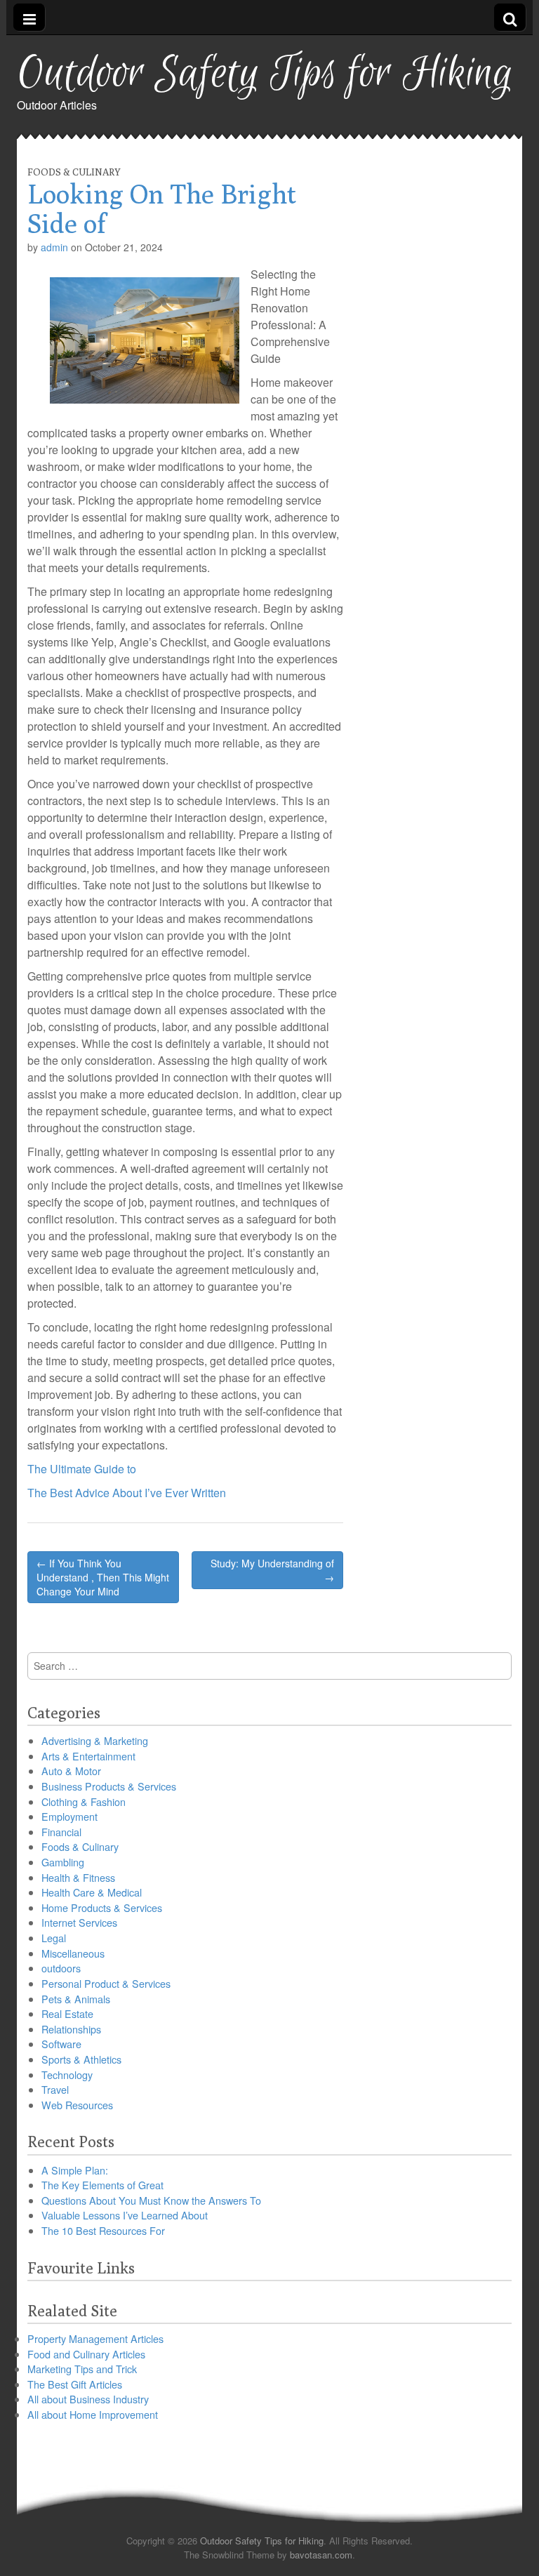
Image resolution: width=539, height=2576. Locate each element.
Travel (55, 2089)
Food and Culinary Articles (86, 2354)
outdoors (61, 1968)
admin (54, 247)
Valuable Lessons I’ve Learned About (125, 2215)
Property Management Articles (95, 2338)
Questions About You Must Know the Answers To (151, 2200)
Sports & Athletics (81, 2059)
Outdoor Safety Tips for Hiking (265, 74)
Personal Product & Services (106, 1983)
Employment (69, 1816)
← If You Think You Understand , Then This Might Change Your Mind (103, 1577)
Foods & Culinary (74, 172)
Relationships (71, 2029)
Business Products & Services (109, 1786)
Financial (61, 1832)
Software (61, 2044)
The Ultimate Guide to (82, 1469)
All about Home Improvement (93, 2414)
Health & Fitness (78, 1877)
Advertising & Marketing (95, 1740)
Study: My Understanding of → (272, 1570)
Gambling (63, 1862)
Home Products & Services (102, 1907)
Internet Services (79, 1922)
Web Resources (77, 2105)
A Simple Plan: (75, 2170)
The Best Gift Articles (75, 2384)
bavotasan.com (321, 2555)
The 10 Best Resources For (103, 2230)
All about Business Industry (88, 2399)
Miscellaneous (73, 1953)
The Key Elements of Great (102, 2185)
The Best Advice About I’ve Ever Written (127, 1493)
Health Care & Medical (92, 1892)
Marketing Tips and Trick (82, 2369)
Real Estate (67, 2013)
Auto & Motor (71, 1771)
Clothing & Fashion (84, 1801)
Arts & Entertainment (88, 1756)
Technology (67, 2074)
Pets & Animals (76, 1999)
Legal (54, 1938)
